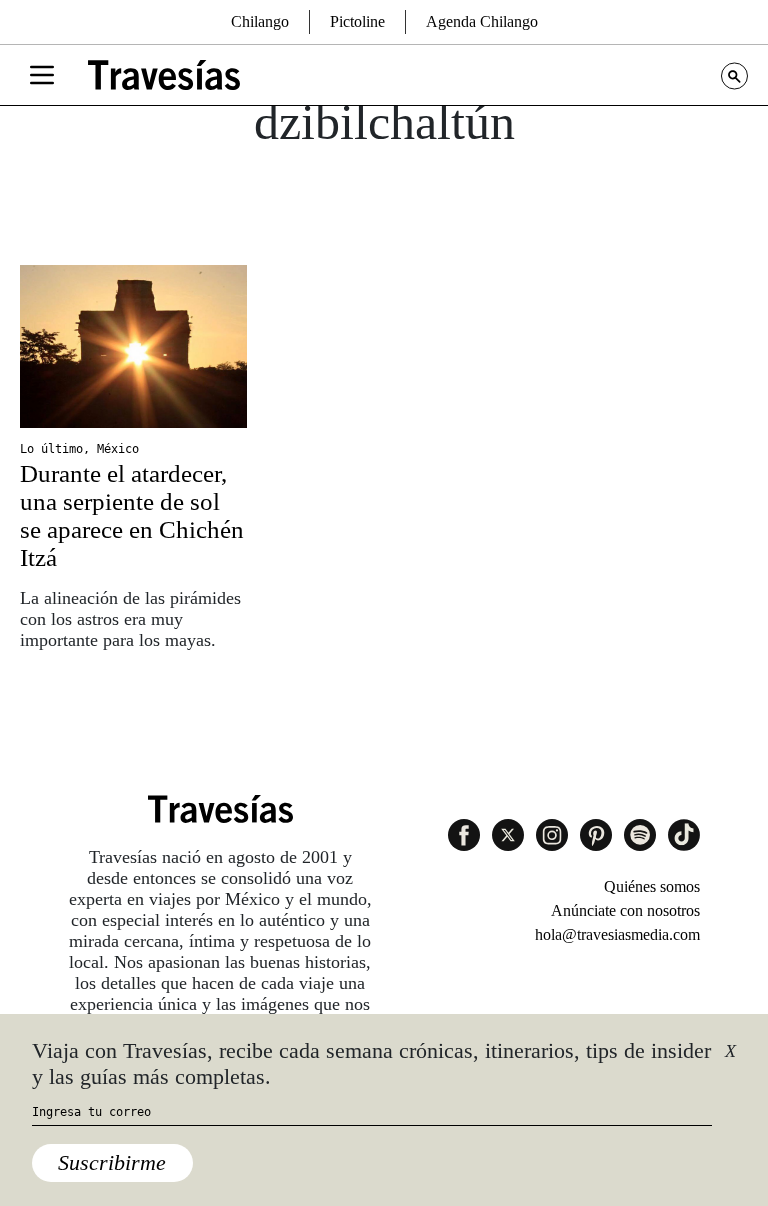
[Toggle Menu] (42, 75)
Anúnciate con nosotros (625, 910)
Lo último (51, 449)
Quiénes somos (652, 886)
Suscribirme (112, 1162)
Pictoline (357, 21)
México (118, 449)
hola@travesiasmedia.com (617, 934)
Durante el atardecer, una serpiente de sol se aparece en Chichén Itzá (132, 515)
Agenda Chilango (482, 21)
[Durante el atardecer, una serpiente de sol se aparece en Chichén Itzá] (133, 346)
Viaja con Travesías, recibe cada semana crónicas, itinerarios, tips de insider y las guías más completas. (371, 1063)
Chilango (260, 21)
